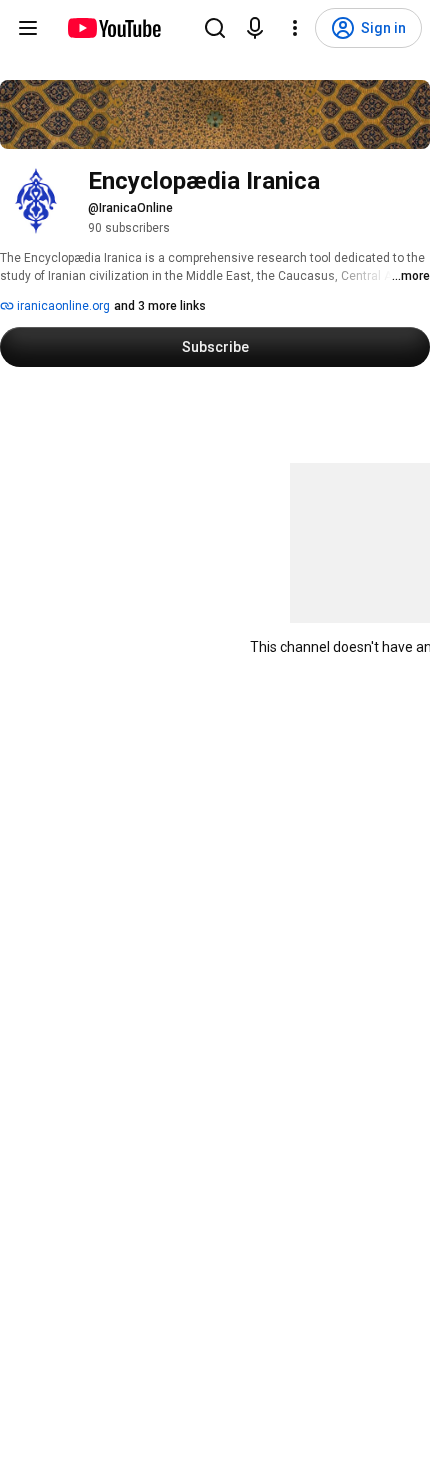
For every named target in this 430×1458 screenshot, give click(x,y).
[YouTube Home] (113, 28)
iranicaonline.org (62, 306)
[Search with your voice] (255, 28)
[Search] (215, 28)
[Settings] (295, 28)
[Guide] (28, 28)
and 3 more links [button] (160, 306)
